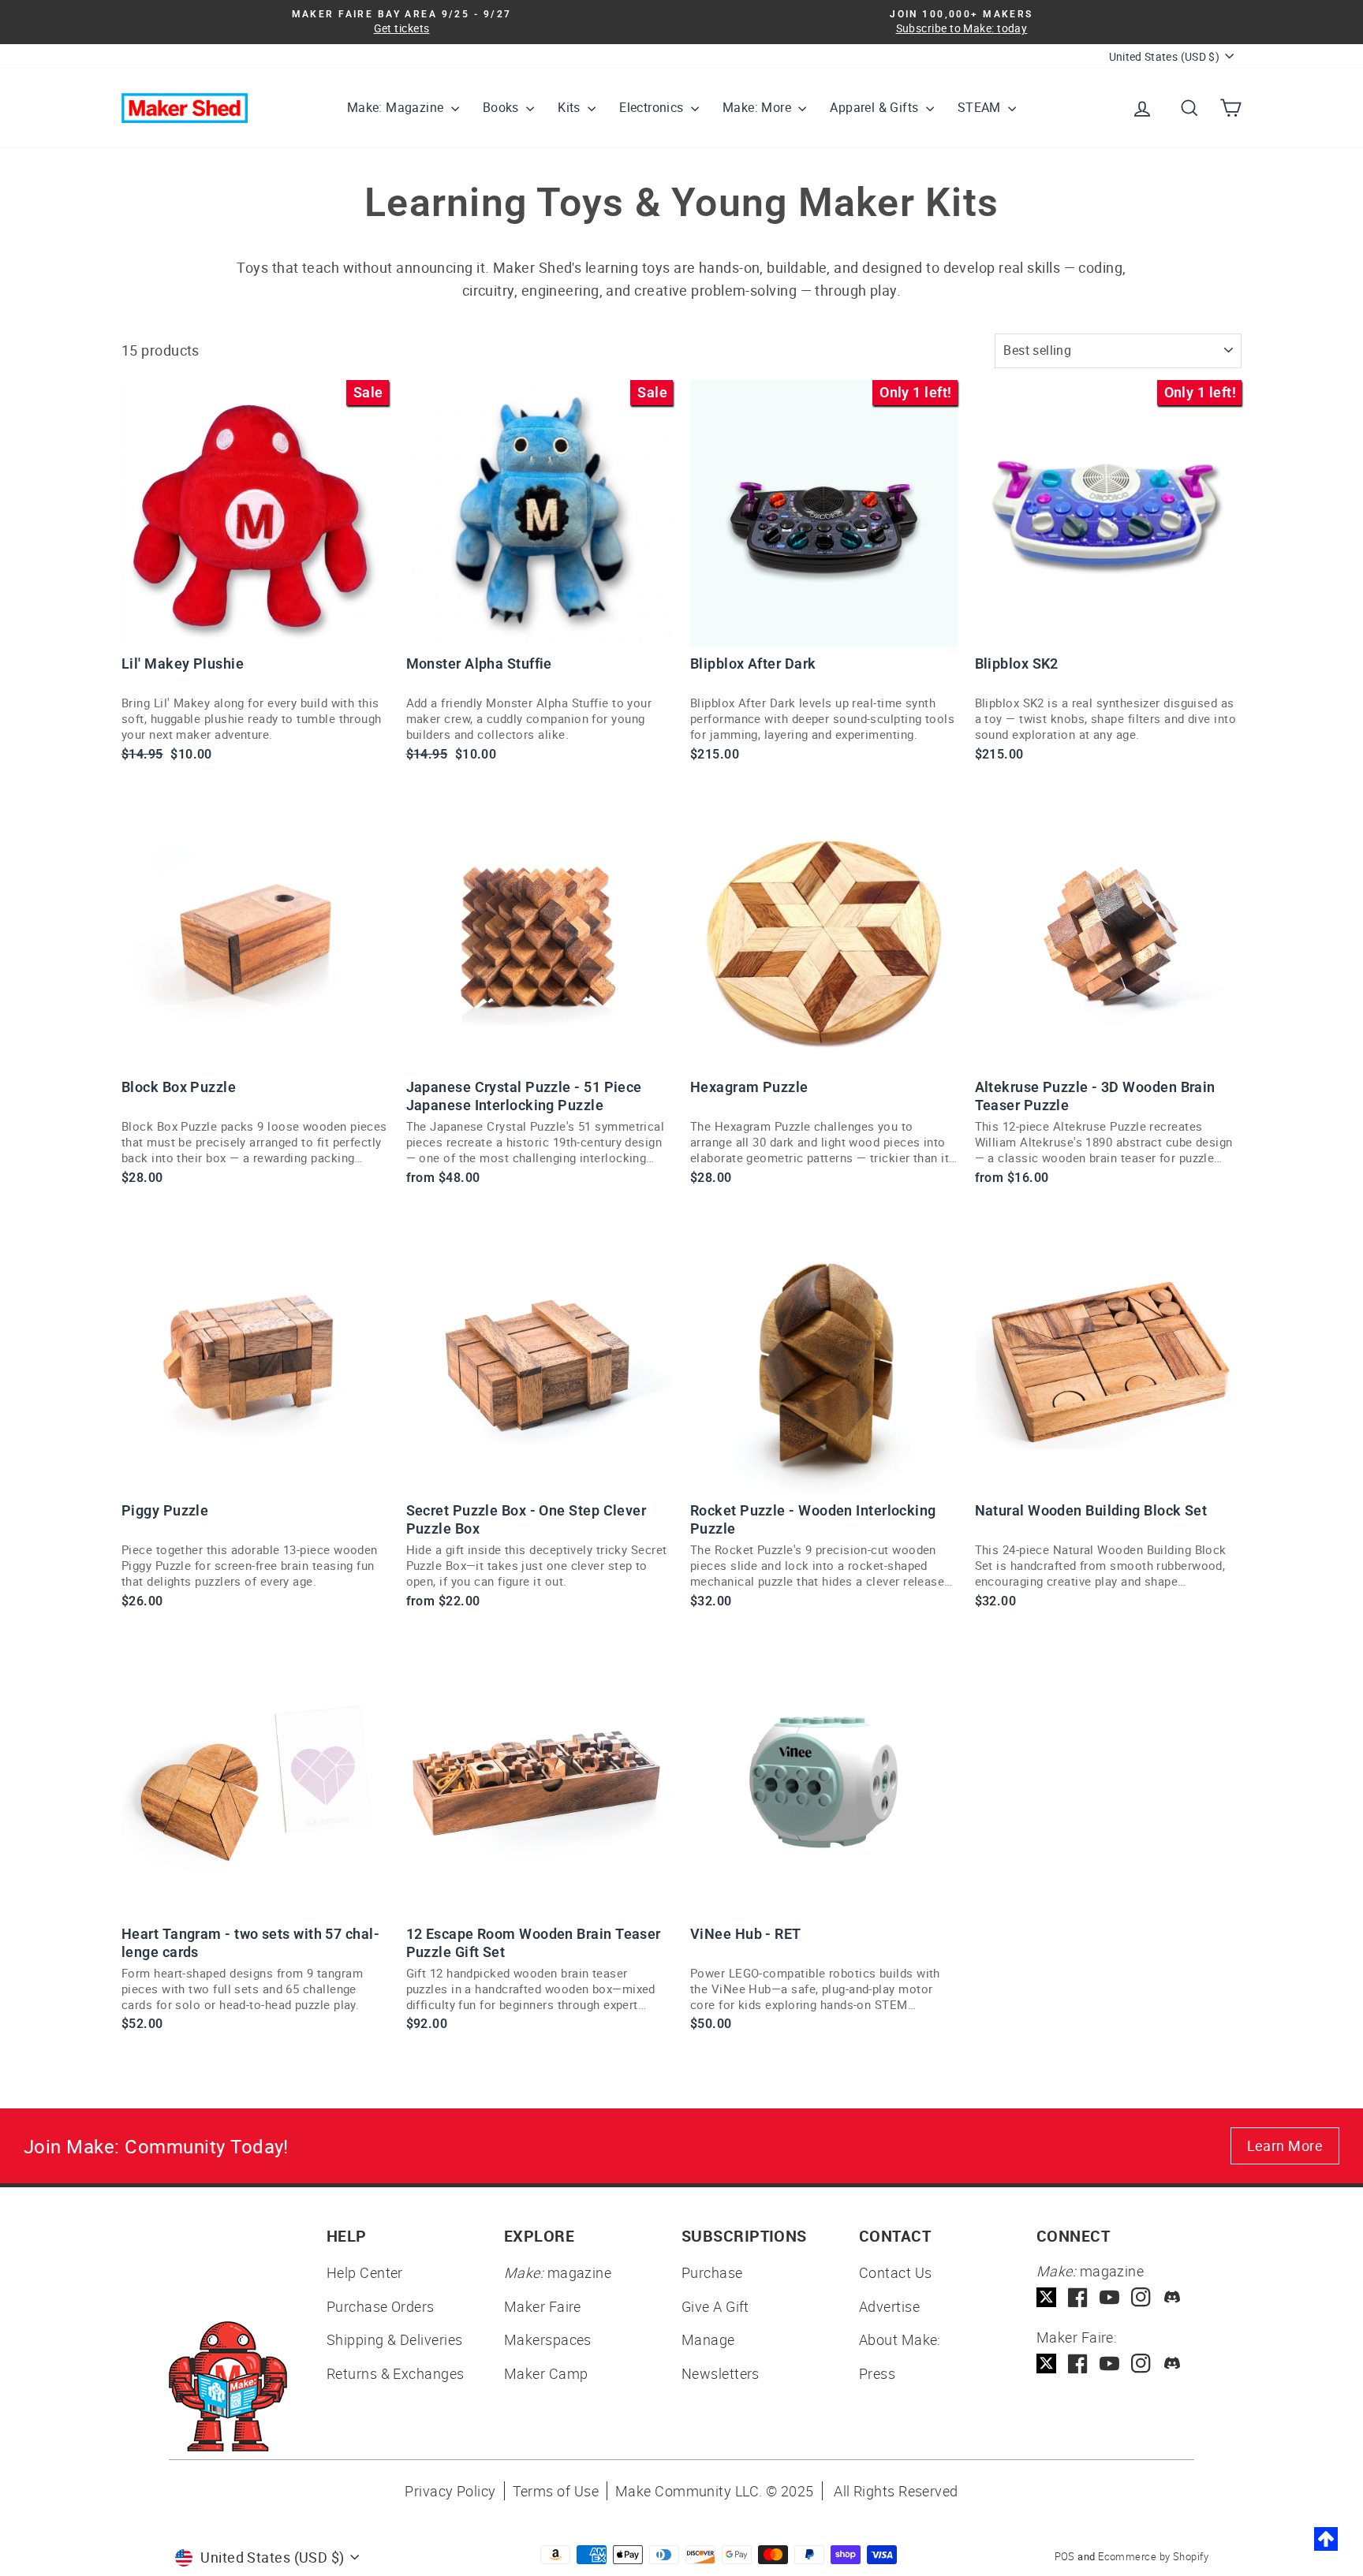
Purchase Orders (381, 2306)
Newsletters (721, 2373)
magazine (558, 2272)
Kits (571, 107)
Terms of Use (556, 2491)
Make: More (758, 107)
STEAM (981, 107)
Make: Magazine (397, 107)
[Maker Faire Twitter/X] (1046, 2364)
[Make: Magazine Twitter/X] (1046, 2297)
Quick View (255, 628)
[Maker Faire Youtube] (1109, 2364)
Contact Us (896, 2272)
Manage (708, 2339)
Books (502, 107)
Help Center (365, 2272)
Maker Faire (543, 2306)
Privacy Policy (450, 2491)
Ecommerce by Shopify (1153, 2556)
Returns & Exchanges (396, 2373)
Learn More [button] (1285, 2145)
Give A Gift (715, 2306)
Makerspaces (548, 2339)
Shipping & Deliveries (394, 2339)
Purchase (712, 2272)
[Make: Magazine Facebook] (1078, 2297)
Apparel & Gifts (876, 107)
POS (1065, 2556)
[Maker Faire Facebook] (1078, 2364)
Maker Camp (546, 2373)
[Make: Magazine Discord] (1173, 2297)
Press (877, 2373)
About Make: (900, 2339)
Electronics (653, 107)
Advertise (889, 2306)
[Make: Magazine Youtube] (1109, 2297)
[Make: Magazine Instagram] (1141, 2297)
